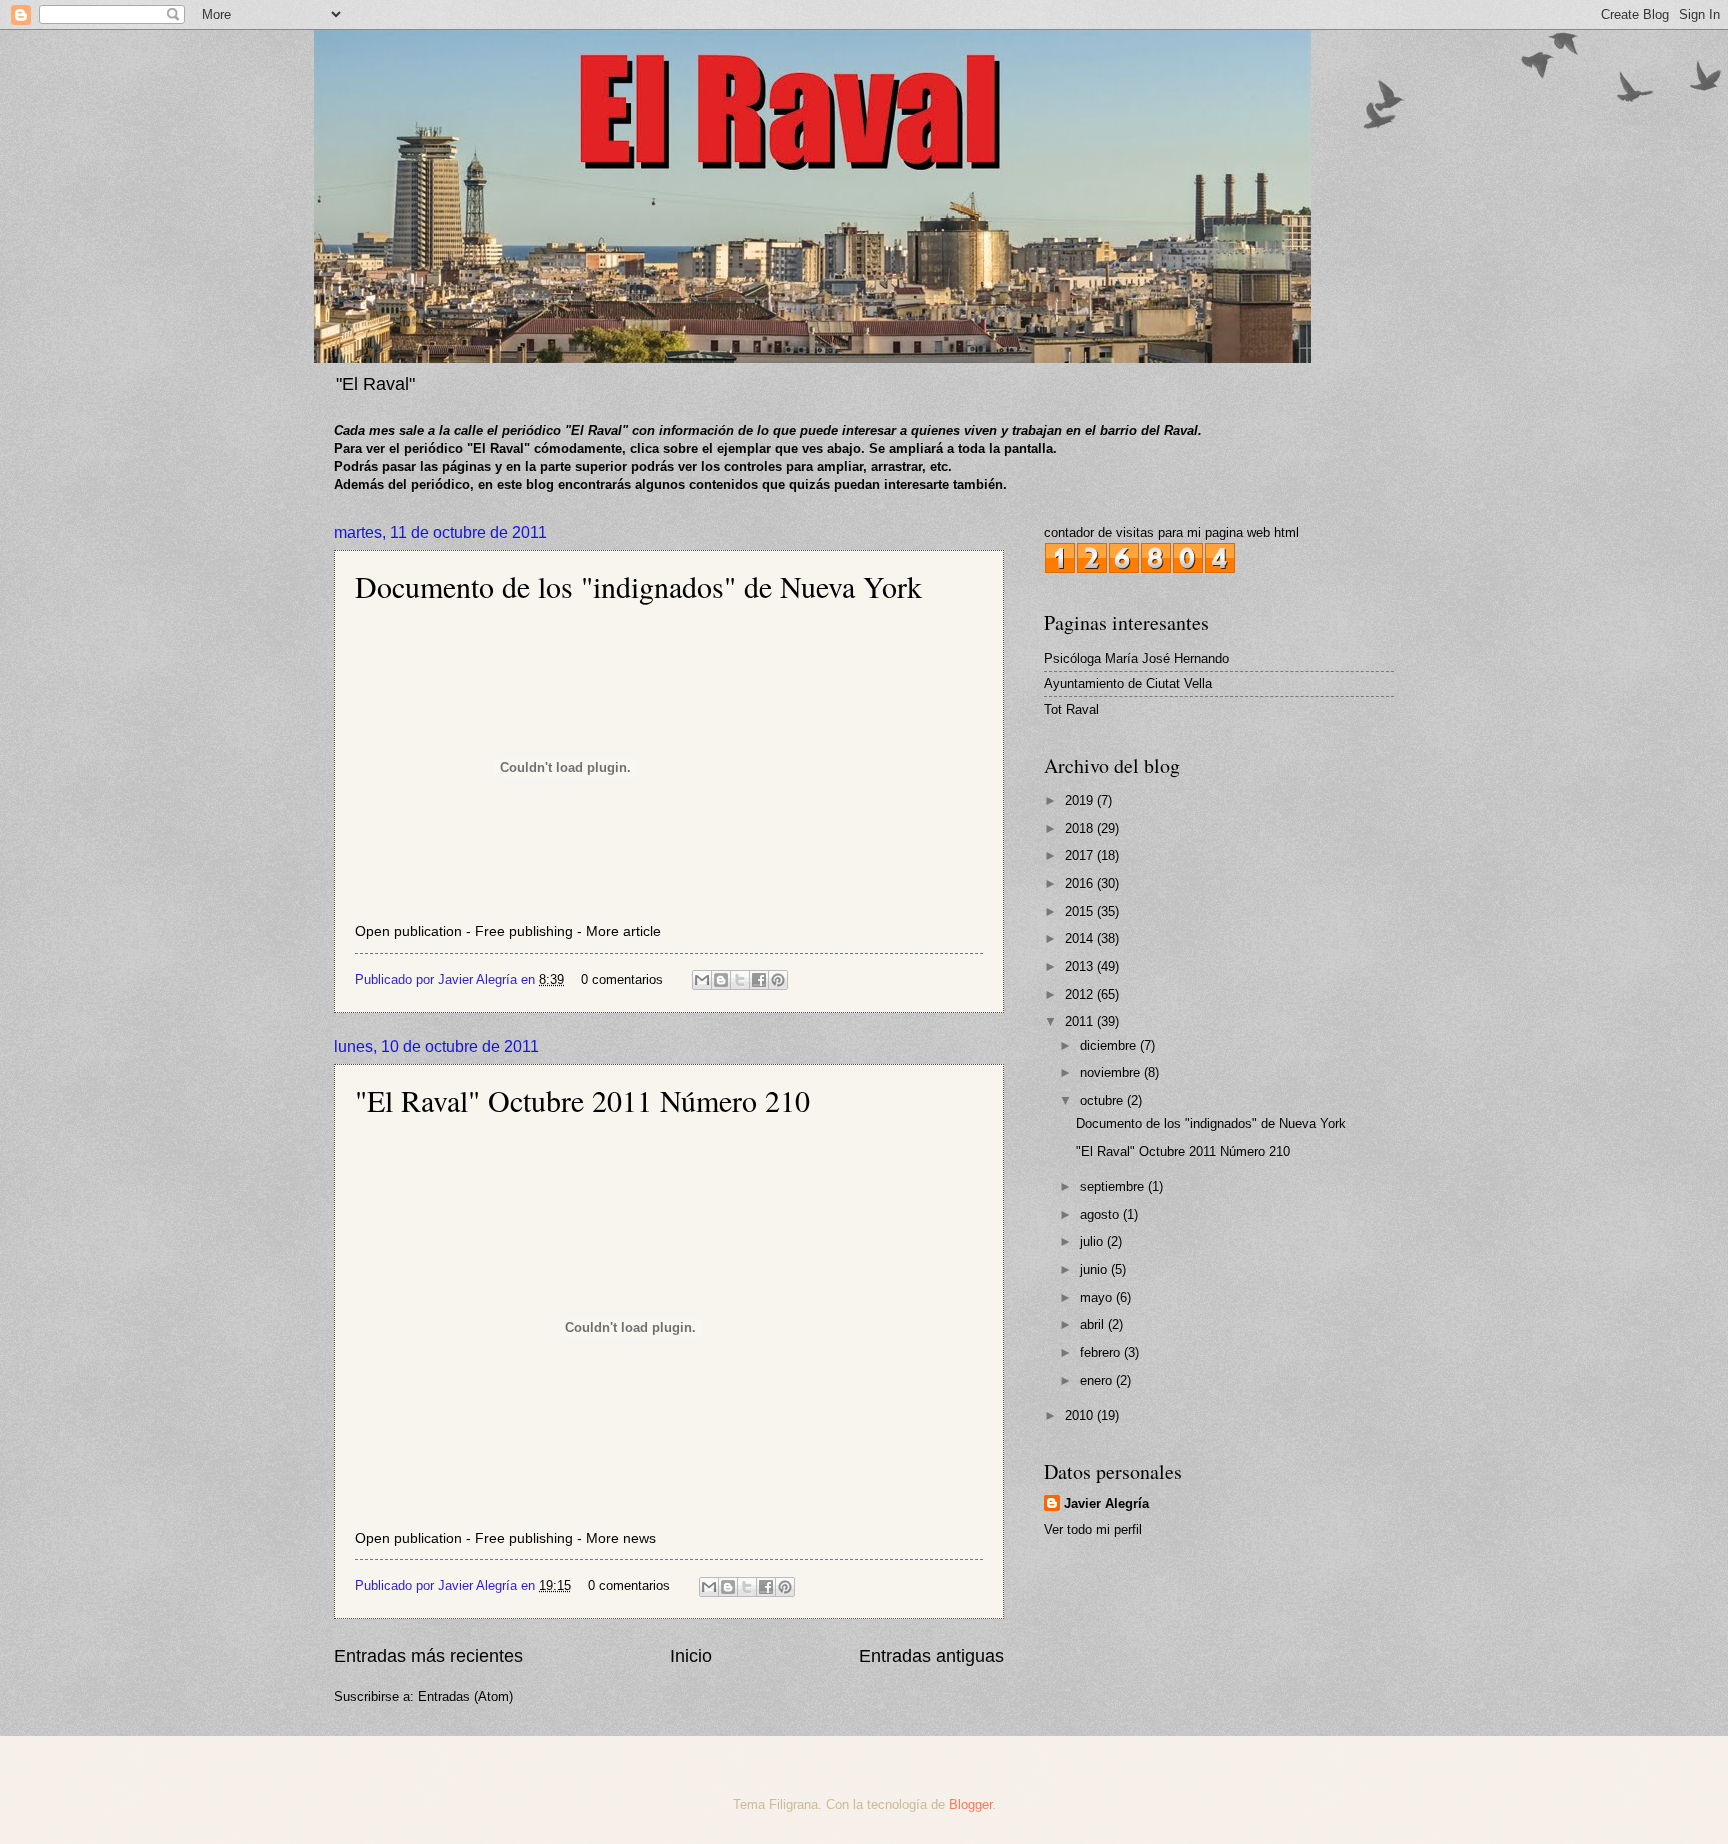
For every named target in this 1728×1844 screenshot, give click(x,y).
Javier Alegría (1106, 1503)
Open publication (408, 931)
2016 (1081, 883)
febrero (1102, 1352)
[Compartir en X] (740, 980)
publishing (541, 931)
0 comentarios (622, 979)
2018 (1081, 828)
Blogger (970, 1804)
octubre (1103, 1100)
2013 (1081, 966)
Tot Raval (1071, 709)
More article (623, 931)
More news (621, 1538)
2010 (1081, 1415)
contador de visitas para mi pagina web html (1171, 532)
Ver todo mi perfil (1093, 1529)
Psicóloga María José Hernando (1136, 658)
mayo (1098, 1297)
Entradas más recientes (428, 1656)
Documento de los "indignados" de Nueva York (638, 586)
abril (1094, 1324)
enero (1098, 1380)
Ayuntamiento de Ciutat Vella (1128, 683)
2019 (1081, 800)
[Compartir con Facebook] (759, 980)
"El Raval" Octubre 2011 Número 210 (582, 1100)
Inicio (691, 1656)
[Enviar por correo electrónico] (702, 980)
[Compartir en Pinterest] (778, 980)
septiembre (1114, 1186)
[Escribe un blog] (721, 980)
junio (1095, 1269)
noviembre (1112, 1072)
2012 (1081, 994)
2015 (1081, 911)
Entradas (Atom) (465, 1696)
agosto (1101, 1214)
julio (1093, 1241)
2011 (1081, 1021)
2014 (1081, 938)
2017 (1081, 855)
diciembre (1110, 1045)
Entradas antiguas (931, 1656)
